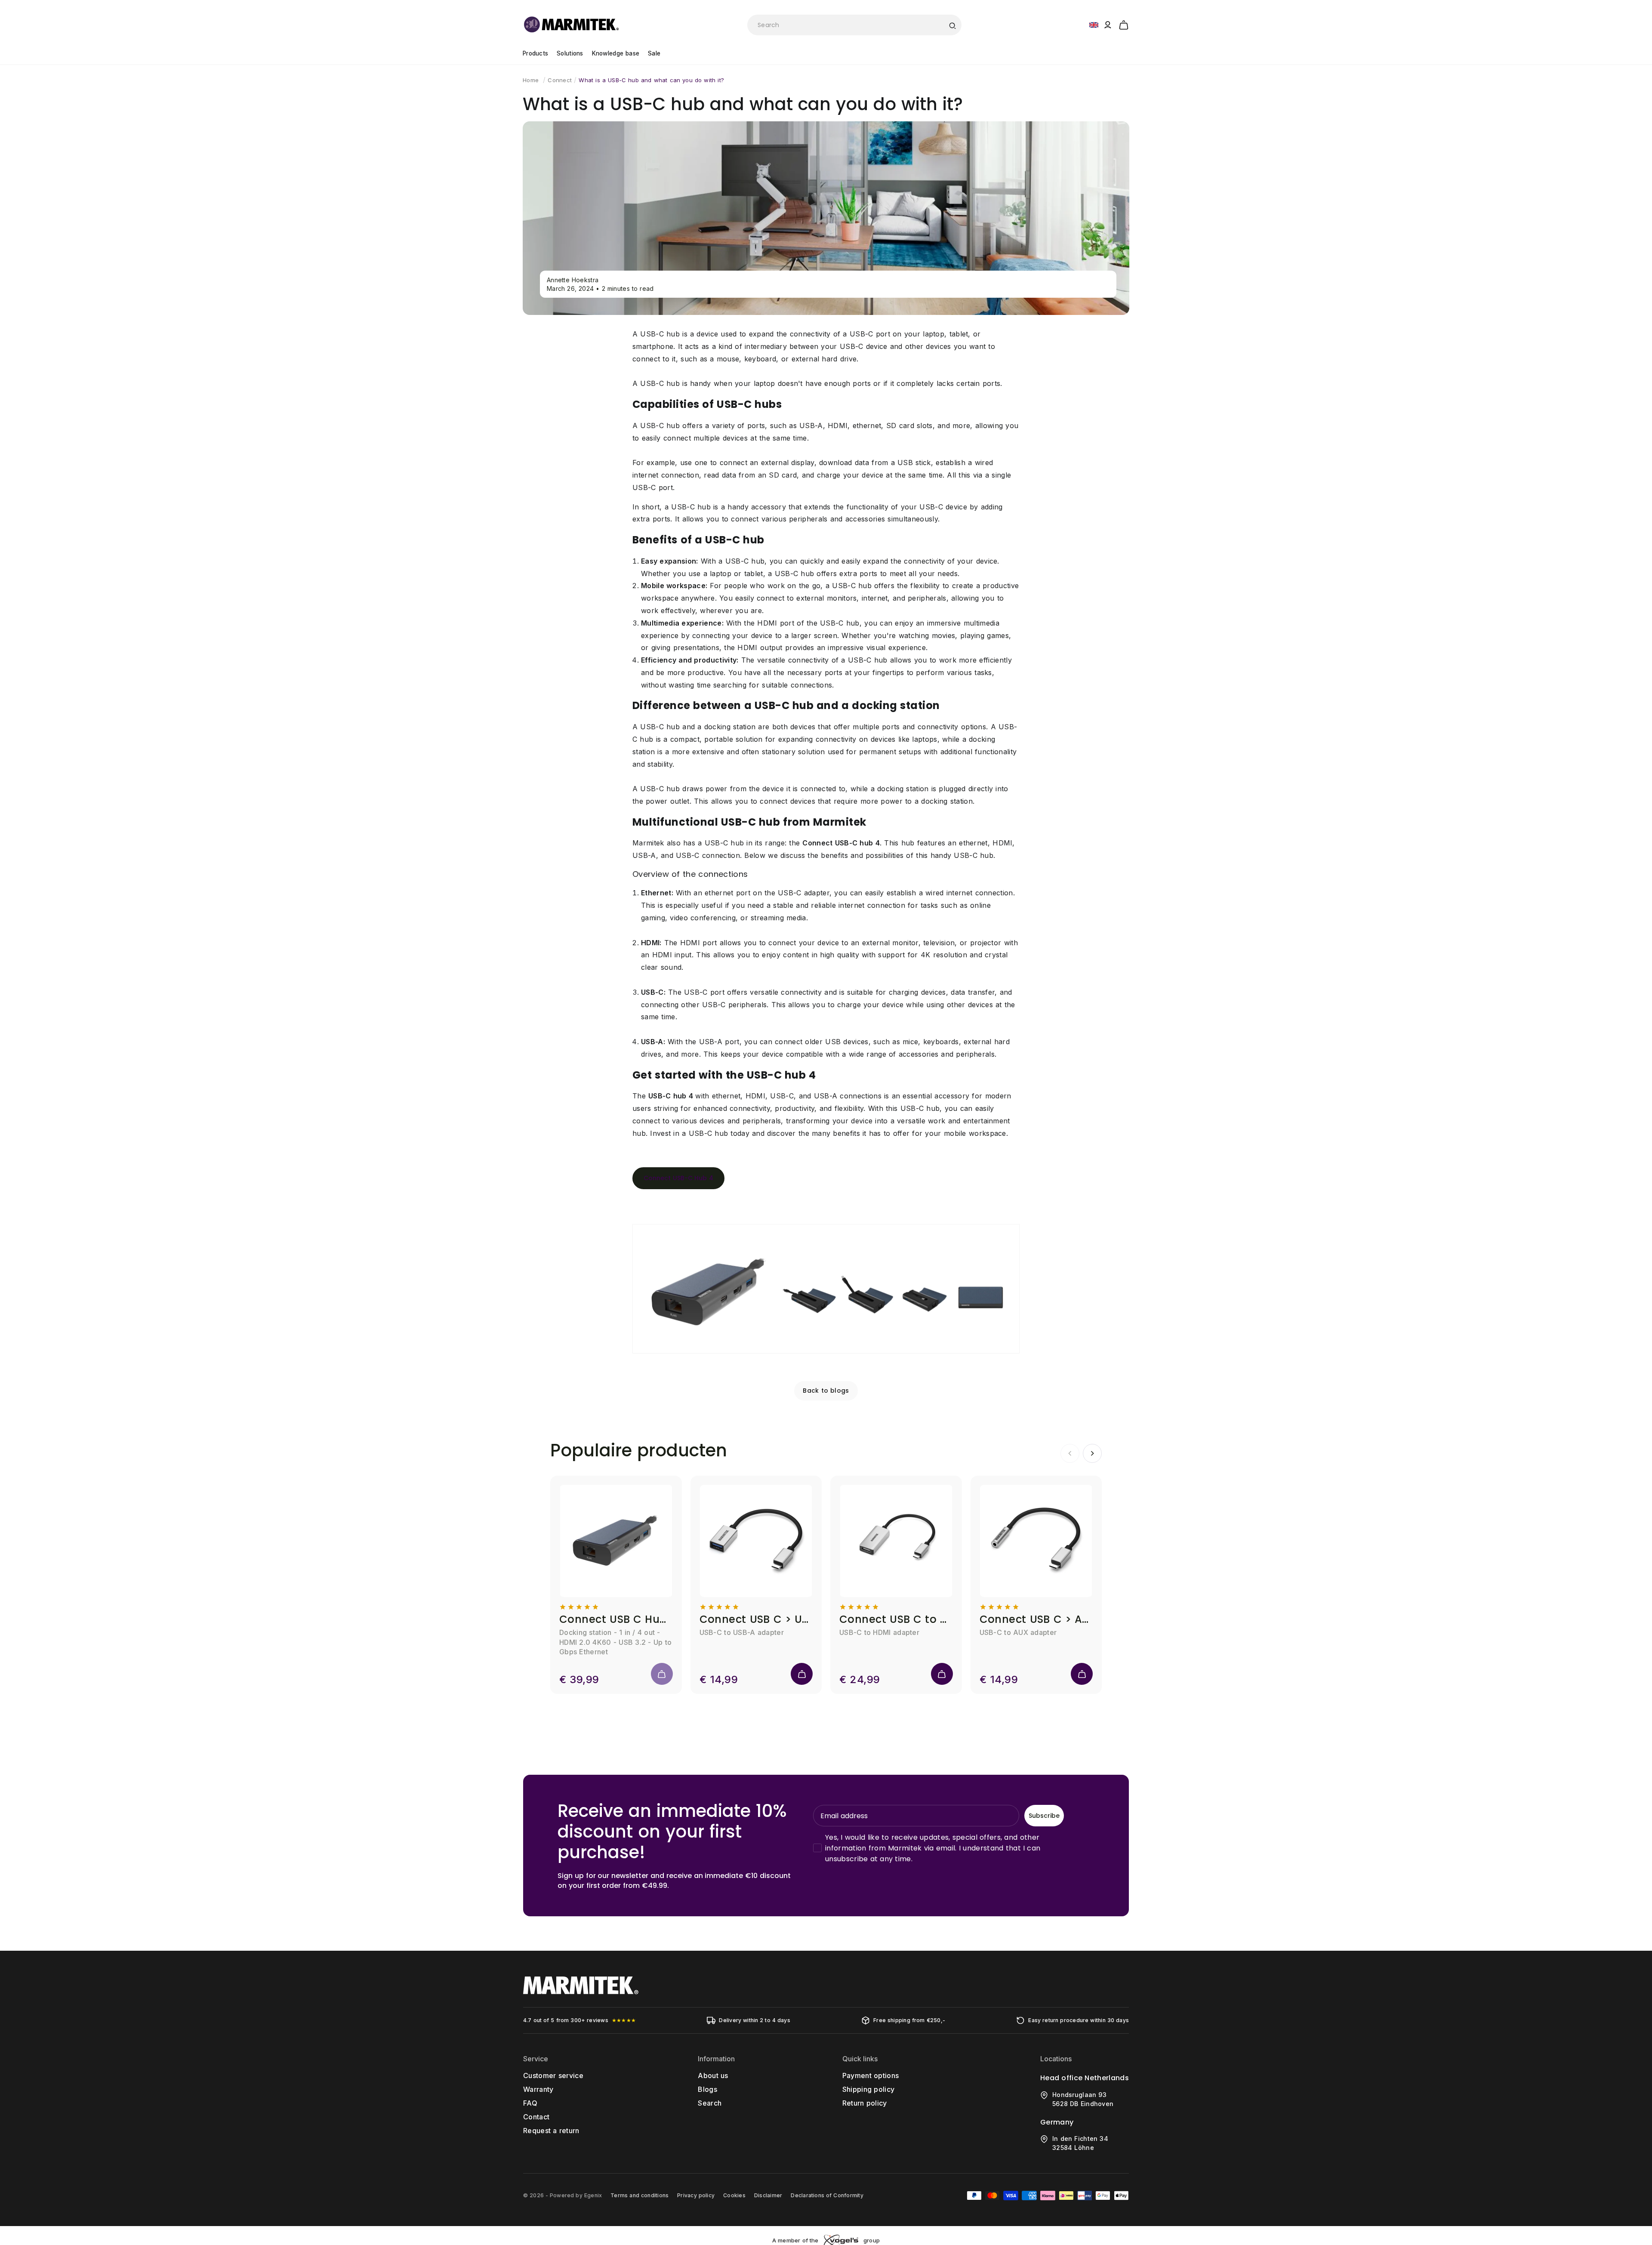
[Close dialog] (984, 1049)
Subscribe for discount (910, 1203)
